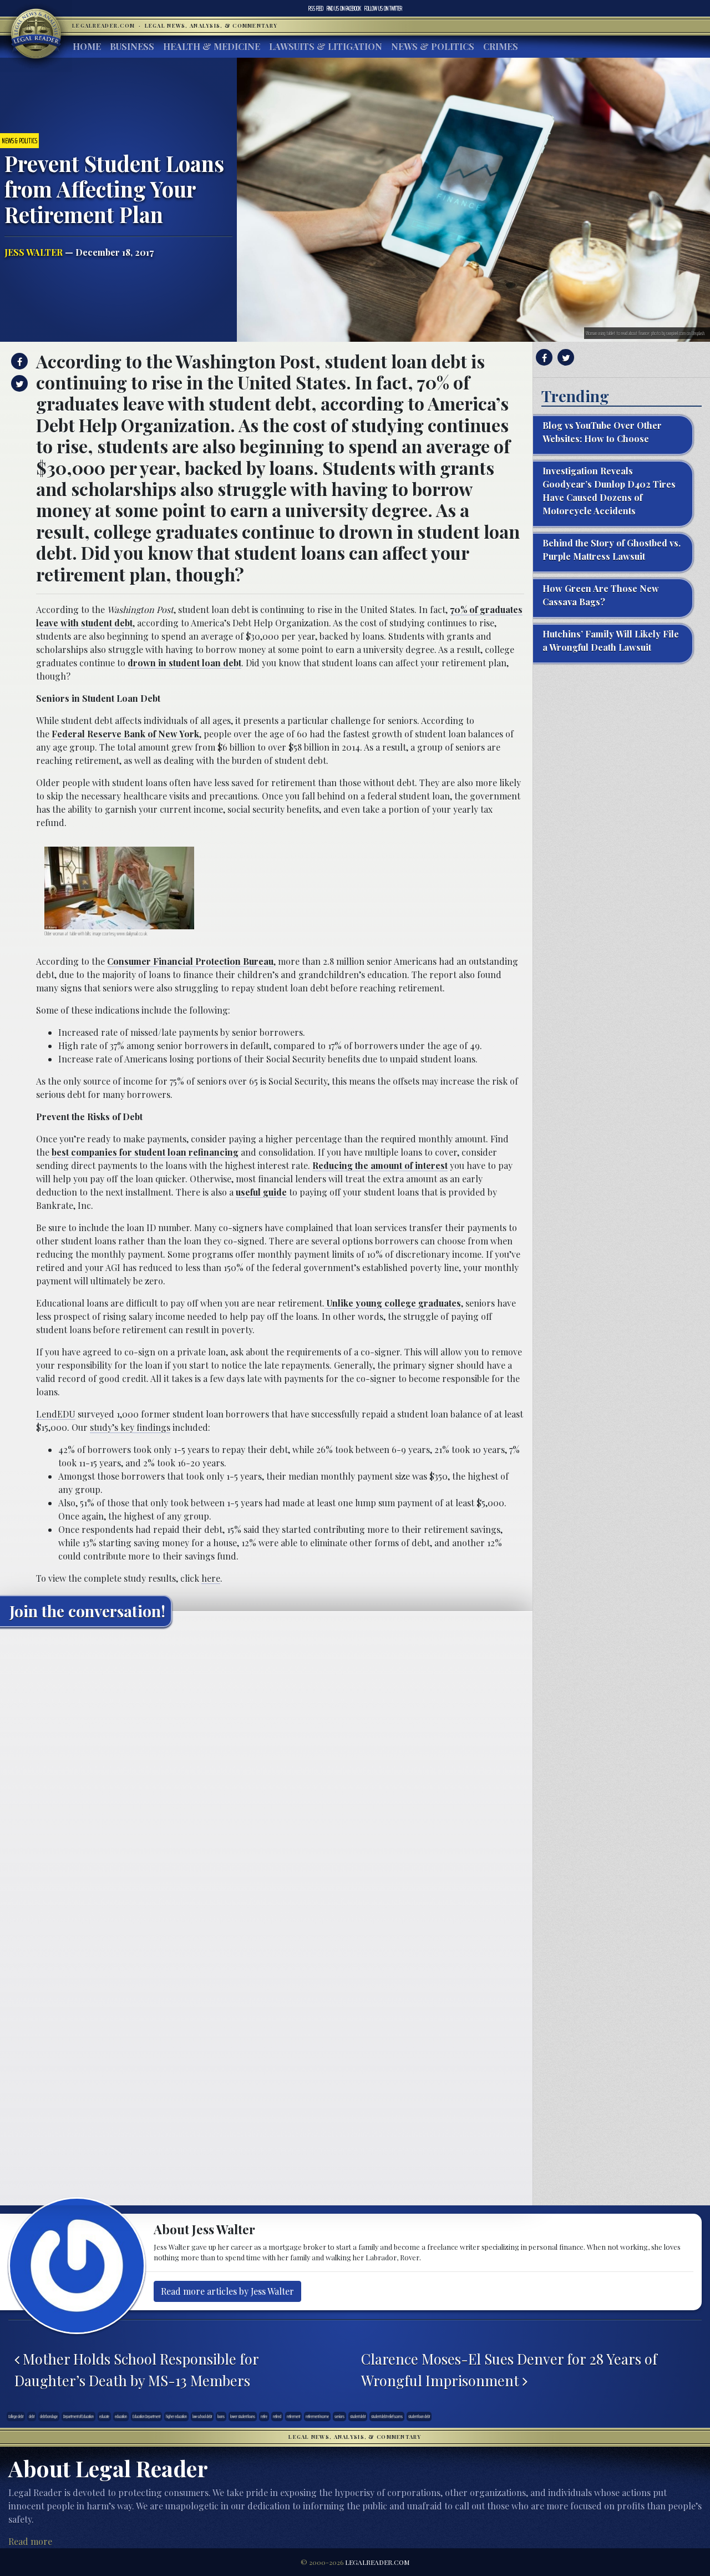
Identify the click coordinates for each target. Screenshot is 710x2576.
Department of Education (78, 2416)
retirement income (317, 2416)
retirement (293, 2416)
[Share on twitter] (18, 383)
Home (87, 46)
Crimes (501, 46)
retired (277, 2416)
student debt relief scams (387, 2416)
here (211, 1578)
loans (221, 2416)
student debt (358, 2416)
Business (132, 46)
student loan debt (419, 2416)
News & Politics (433, 46)
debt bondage (49, 2416)
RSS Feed (316, 8)
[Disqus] (266, 1774)
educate (104, 2416)
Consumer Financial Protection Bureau (190, 961)
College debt (16, 2416)
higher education (176, 2416)
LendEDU (56, 1414)
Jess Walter (34, 252)
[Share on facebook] (18, 361)
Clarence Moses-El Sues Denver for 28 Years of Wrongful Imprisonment (509, 2369)
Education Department (146, 2416)
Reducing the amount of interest (380, 1165)
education (121, 2416)
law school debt (202, 2416)
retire (264, 2416)
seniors (339, 2416)
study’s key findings (130, 1427)
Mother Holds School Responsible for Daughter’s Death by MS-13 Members (136, 2369)
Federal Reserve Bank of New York (125, 734)
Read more (30, 2541)
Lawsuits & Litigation (326, 46)
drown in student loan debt (184, 663)
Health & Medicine (212, 46)
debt (32, 2416)
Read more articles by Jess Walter (227, 2291)
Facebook (344, 8)
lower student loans (243, 2416)
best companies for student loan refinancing (145, 1152)
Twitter (383, 8)
